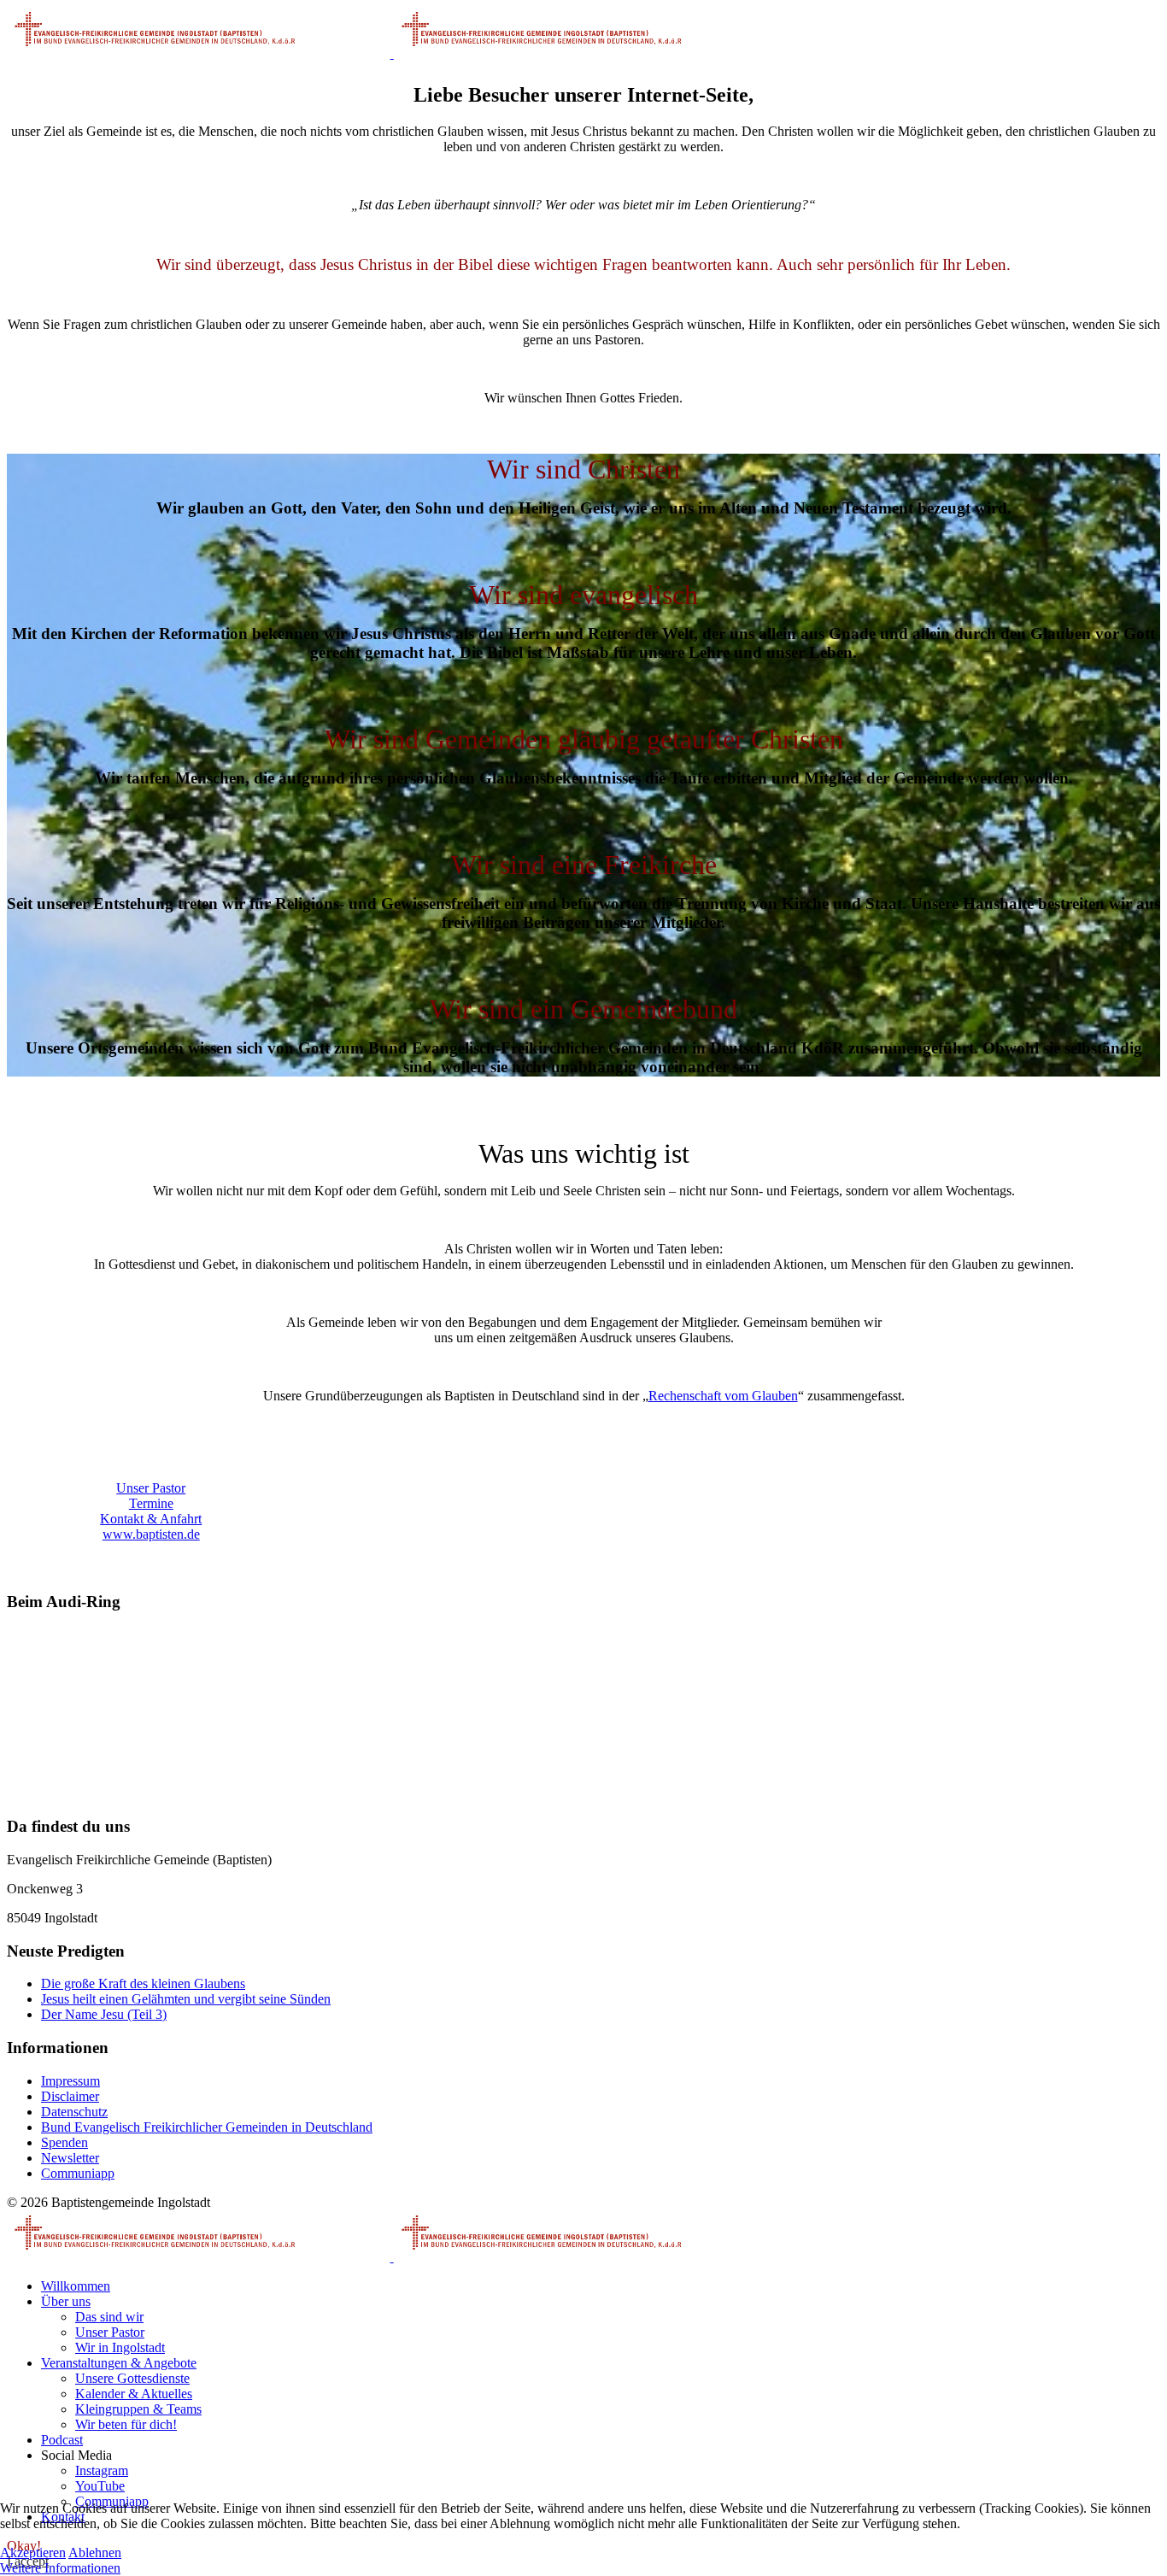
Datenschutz (74, 2112)
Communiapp (78, 2173)
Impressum (70, 2081)
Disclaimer (70, 2096)
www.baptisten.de (151, 1534)
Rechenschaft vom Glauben (723, 1396)
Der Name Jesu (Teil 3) (104, 2014)
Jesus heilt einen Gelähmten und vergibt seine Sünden (186, 1999)
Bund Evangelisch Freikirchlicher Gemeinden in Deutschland (207, 2127)
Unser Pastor (151, 1488)
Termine (151, 1503)
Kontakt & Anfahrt (151, 1519)
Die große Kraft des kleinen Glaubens (143, 1983)
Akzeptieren (33, 2553)
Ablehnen (95, 2553)
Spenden (65, 2142)
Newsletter (70, 2158)
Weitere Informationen (60, 2568)
